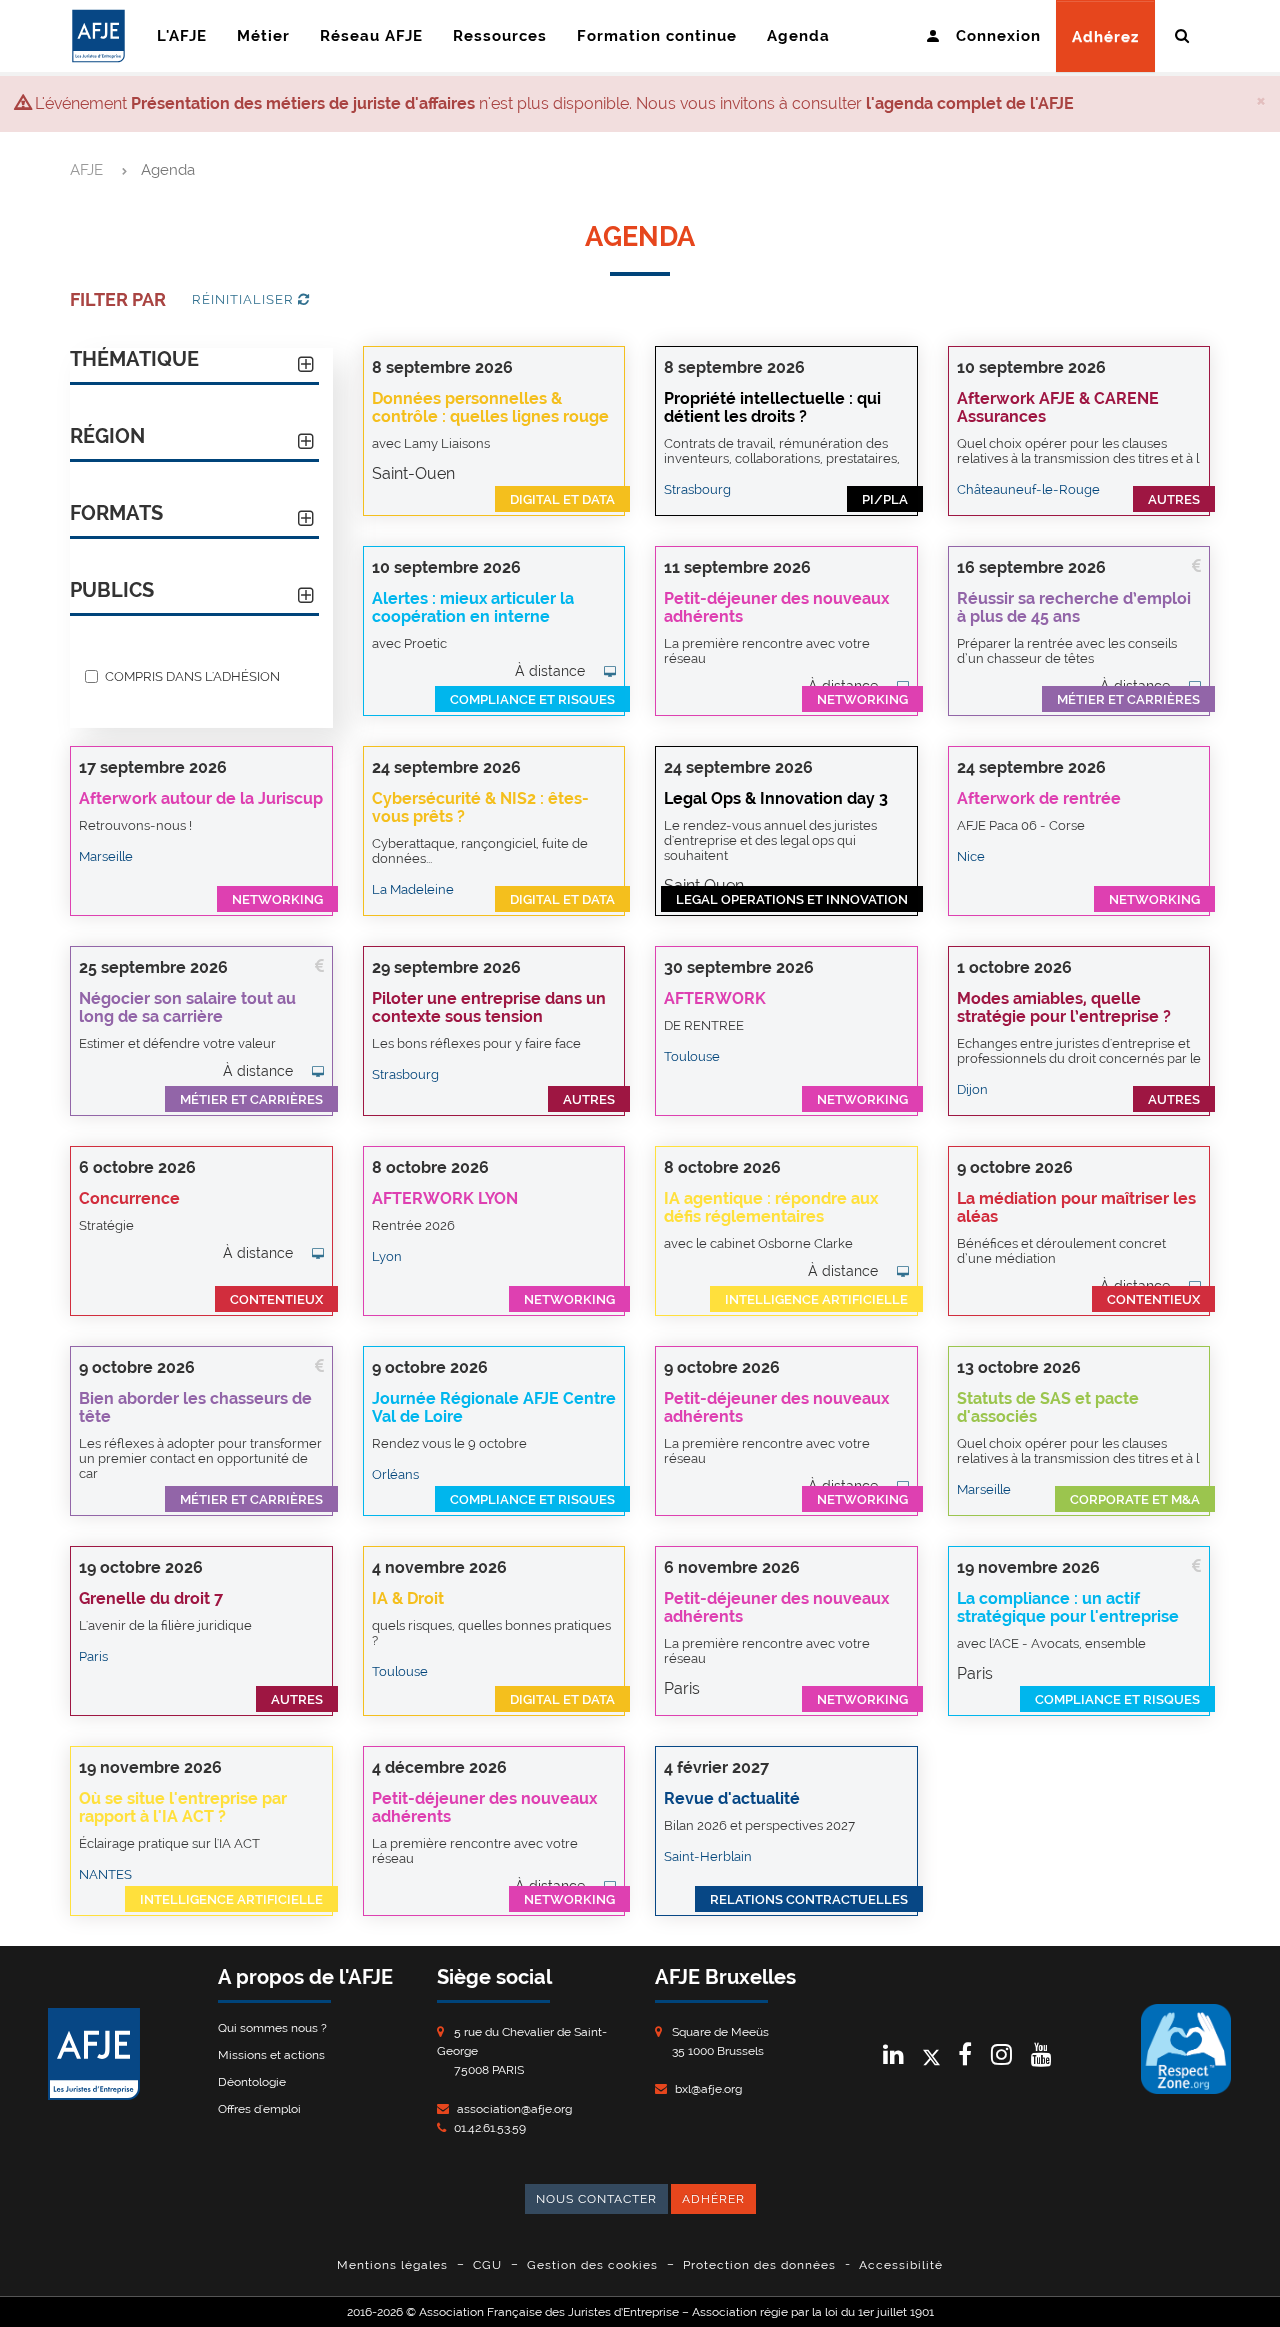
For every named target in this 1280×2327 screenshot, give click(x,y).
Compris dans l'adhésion (192, 676)
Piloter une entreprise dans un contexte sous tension (489, 1007)
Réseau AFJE (371, 36)
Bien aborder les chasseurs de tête (195, 1407)
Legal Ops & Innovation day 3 (776, 798)
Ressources (500, 36)
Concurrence (129, 1198)
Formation (657, 36)
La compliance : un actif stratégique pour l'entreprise (1068, 1607)
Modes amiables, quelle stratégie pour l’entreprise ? (1064, 1007)
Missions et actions (271, 2055)
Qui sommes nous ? (272, 2028)
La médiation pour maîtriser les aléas (1076, 1207)
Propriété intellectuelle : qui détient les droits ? (772, 407)
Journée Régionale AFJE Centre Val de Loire (494, 1407)
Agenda (798, 36)
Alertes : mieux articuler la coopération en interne (473, 607)
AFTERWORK (715, 998)
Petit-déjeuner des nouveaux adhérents (776, 607)
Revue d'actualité (732, 1798)
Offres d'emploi (259, 2109)
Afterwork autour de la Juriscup (201, 798)
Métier (263, 36)
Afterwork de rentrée (1039, 798)
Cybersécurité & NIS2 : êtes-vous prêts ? (480, 807)
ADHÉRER (713, 2199)
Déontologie (252, 2082)
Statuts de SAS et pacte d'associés (1048, 1407)
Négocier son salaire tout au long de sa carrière (187, 1007)
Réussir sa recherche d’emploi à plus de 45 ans (1074, 607)
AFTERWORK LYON (445, 1198)
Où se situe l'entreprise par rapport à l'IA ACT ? (183, 1807)
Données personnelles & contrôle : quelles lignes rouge (490, 407)
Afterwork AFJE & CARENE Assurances (1058, 407)
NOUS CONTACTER (596, 2199)
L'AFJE (182, 36)
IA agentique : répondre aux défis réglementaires (771, 1207)
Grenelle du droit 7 (151, 1598)
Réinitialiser (245, 299)
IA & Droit (408, 1598)
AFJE (86, 170)
